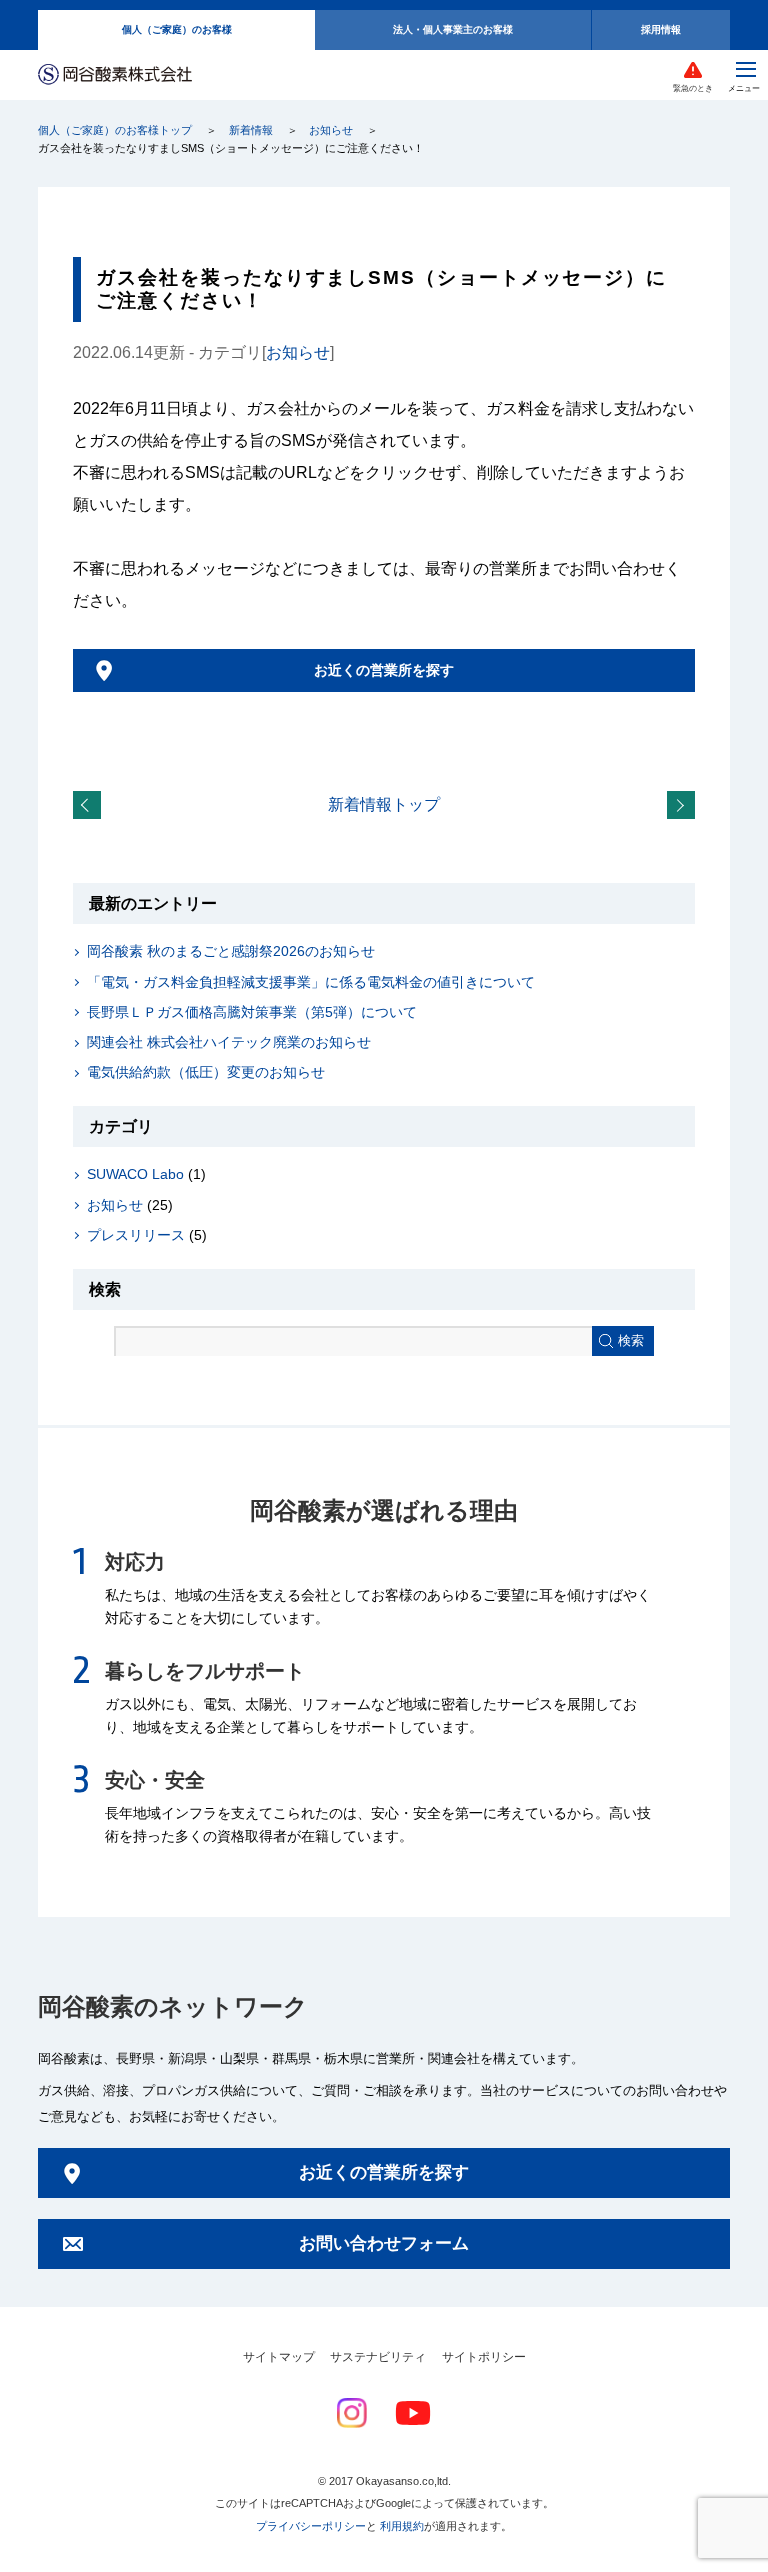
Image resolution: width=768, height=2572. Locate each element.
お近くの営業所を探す (384, 670)
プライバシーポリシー (311, 2526)
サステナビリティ (378, 2357)
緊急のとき (693, 88)
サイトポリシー (484, 2357)
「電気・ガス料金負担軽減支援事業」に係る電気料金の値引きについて (311, 982)
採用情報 (661, 29)
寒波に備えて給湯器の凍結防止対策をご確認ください (685, 806)
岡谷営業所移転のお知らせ (91, 806)
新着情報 (251, 130)
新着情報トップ (384, 804)
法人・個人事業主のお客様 (453, 29)
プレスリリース (136, 1235)
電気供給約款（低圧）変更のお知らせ (206, 1072)
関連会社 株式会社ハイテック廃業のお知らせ (229, 1042)
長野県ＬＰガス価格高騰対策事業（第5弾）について (252, 1012)
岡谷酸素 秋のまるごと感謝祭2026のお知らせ (231, 951)
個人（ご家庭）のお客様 (177, 29)
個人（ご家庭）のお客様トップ (115, 130)
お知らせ (331, 130)
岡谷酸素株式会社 (115, 75)
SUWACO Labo (135, 1174)
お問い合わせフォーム (384, 2243)
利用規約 (402, 2526)
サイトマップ (279, 2357)
